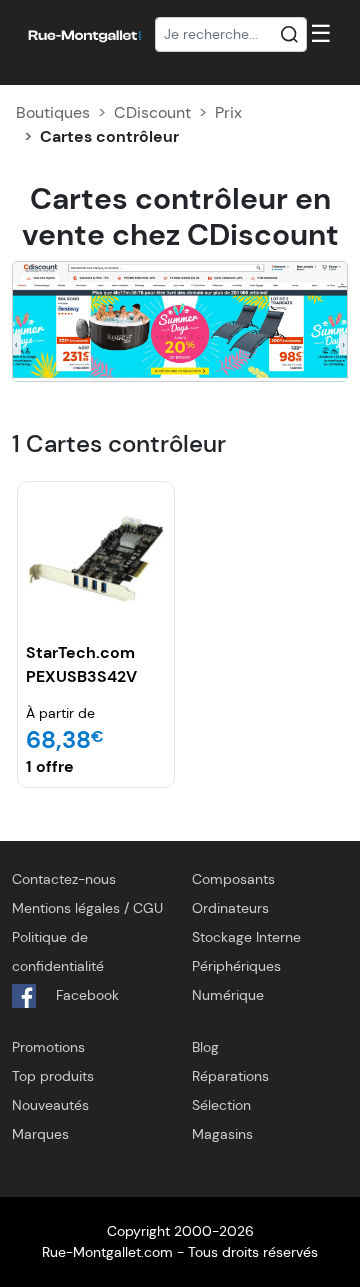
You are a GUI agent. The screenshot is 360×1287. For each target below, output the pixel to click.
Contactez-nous (64, 879)
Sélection (221, 1105)
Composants (233, 879)
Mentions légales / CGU (87, 908)
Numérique (228, 995)
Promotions (48, 1047)
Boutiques (53, 112)
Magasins (222, 1134)
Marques (40, 1134)
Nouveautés (50, 1105)
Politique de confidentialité (58, 951)
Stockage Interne (246, 937)
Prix (228, 112)
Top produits (53, 1076)
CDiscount (152, 112)
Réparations (230, 1076)
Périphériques (236, 966)
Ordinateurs (230, 908)
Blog (205, 1047)
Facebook (85, 995)
